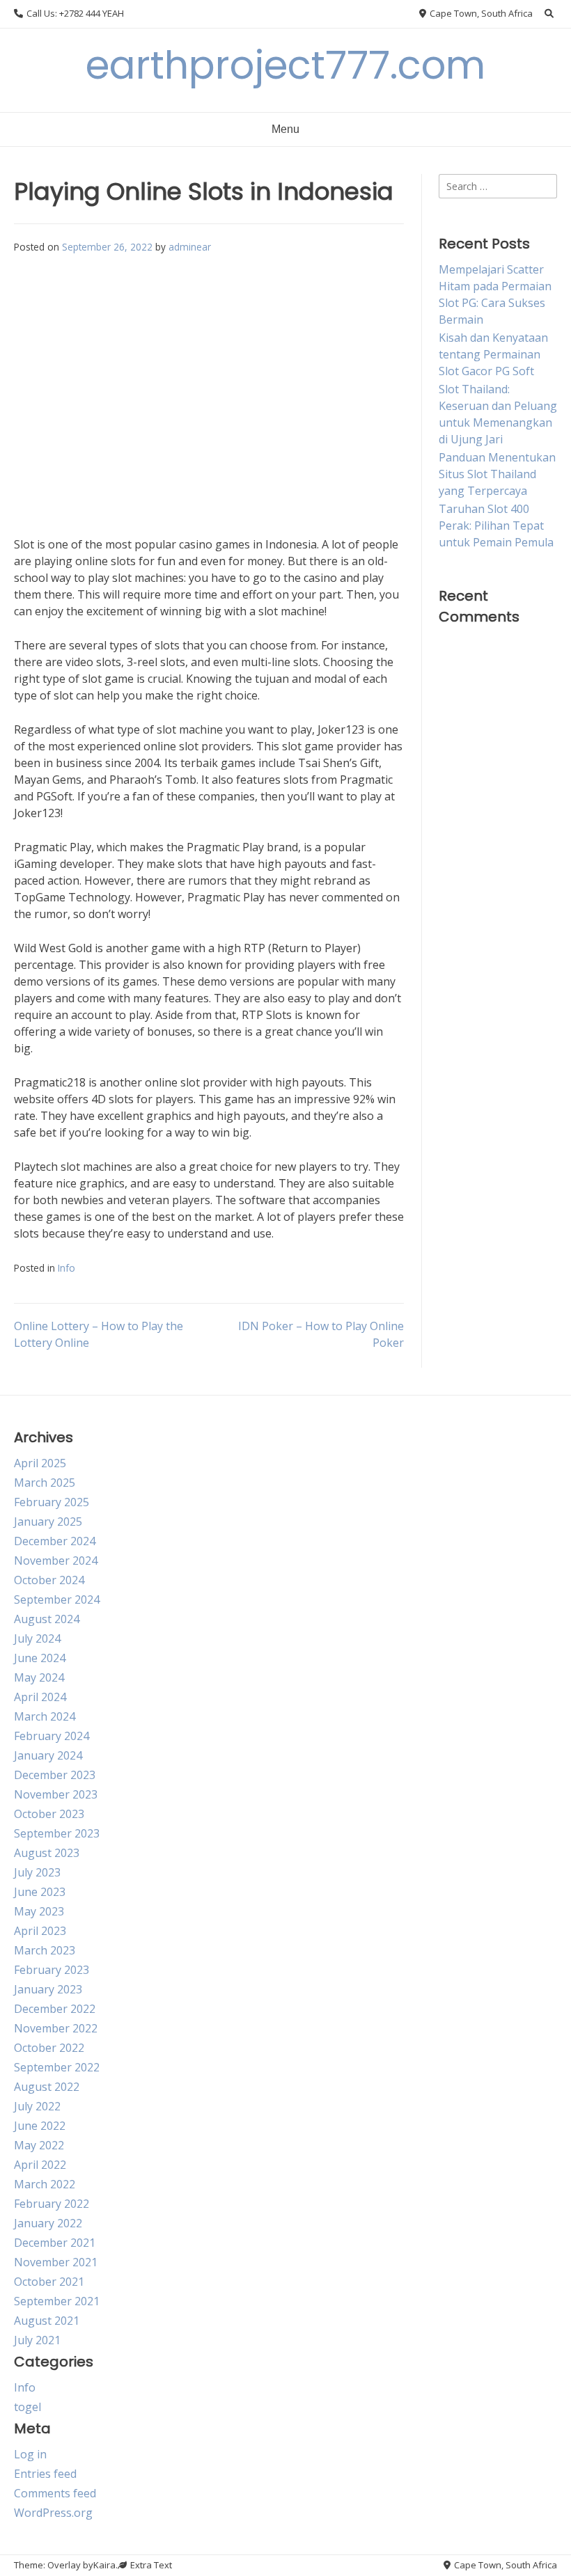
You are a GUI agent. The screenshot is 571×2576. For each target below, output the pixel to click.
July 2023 (37, 1872)
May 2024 (39, 1677)
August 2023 (47, 1853)
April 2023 (40, 1931)
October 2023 (49, 1814)
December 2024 (55, 1541)
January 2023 (48, 1989)
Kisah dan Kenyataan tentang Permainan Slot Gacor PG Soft (493, 354)
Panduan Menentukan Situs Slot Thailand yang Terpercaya (497, 474)
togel (28, 2407)
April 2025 (40, 1463)
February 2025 (52, 1502)
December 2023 (55, 1775)
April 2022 (40, 2165)
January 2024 (48, 1755)
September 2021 (57, 2301)
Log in (30, 2454)
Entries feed (45, 2474)
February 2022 (52, 2204)
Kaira (104, 2565)
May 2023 (39, 1911)
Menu (285, 129)
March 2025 (45, 1483)
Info (67, 1268)
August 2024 (47, 1619)
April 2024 (40, 1697)
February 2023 (52, 1970)
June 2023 (40, 1892)
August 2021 (47, 2321)
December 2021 (55, 2243)
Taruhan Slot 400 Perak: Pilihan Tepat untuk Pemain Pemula (496, 526)
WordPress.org (53, 2513)
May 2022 (39, 2145)
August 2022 (47, 2087)
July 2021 (37, 2340)
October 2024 (49, 1580)
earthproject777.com (285, 65)
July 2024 (37, 1638)
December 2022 (55, 2009)
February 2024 (52, 1736)
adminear (190, 247)
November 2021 (56, 2262)
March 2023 (45, 1950)
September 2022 (57, 2067)
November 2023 (56, 1794)
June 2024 (40, 1658)
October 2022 (49, 2048)
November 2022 (56, 2028)
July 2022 (37, 2106)
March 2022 (45, 2184)
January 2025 (48, 1522)
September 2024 (57, 1599)
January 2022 (48, 2223)
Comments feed (55, 2493)
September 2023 (57, 1833)
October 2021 (49, 2282)
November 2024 (56, 1560)
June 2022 (40, 2126)
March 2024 (45, 1716)
